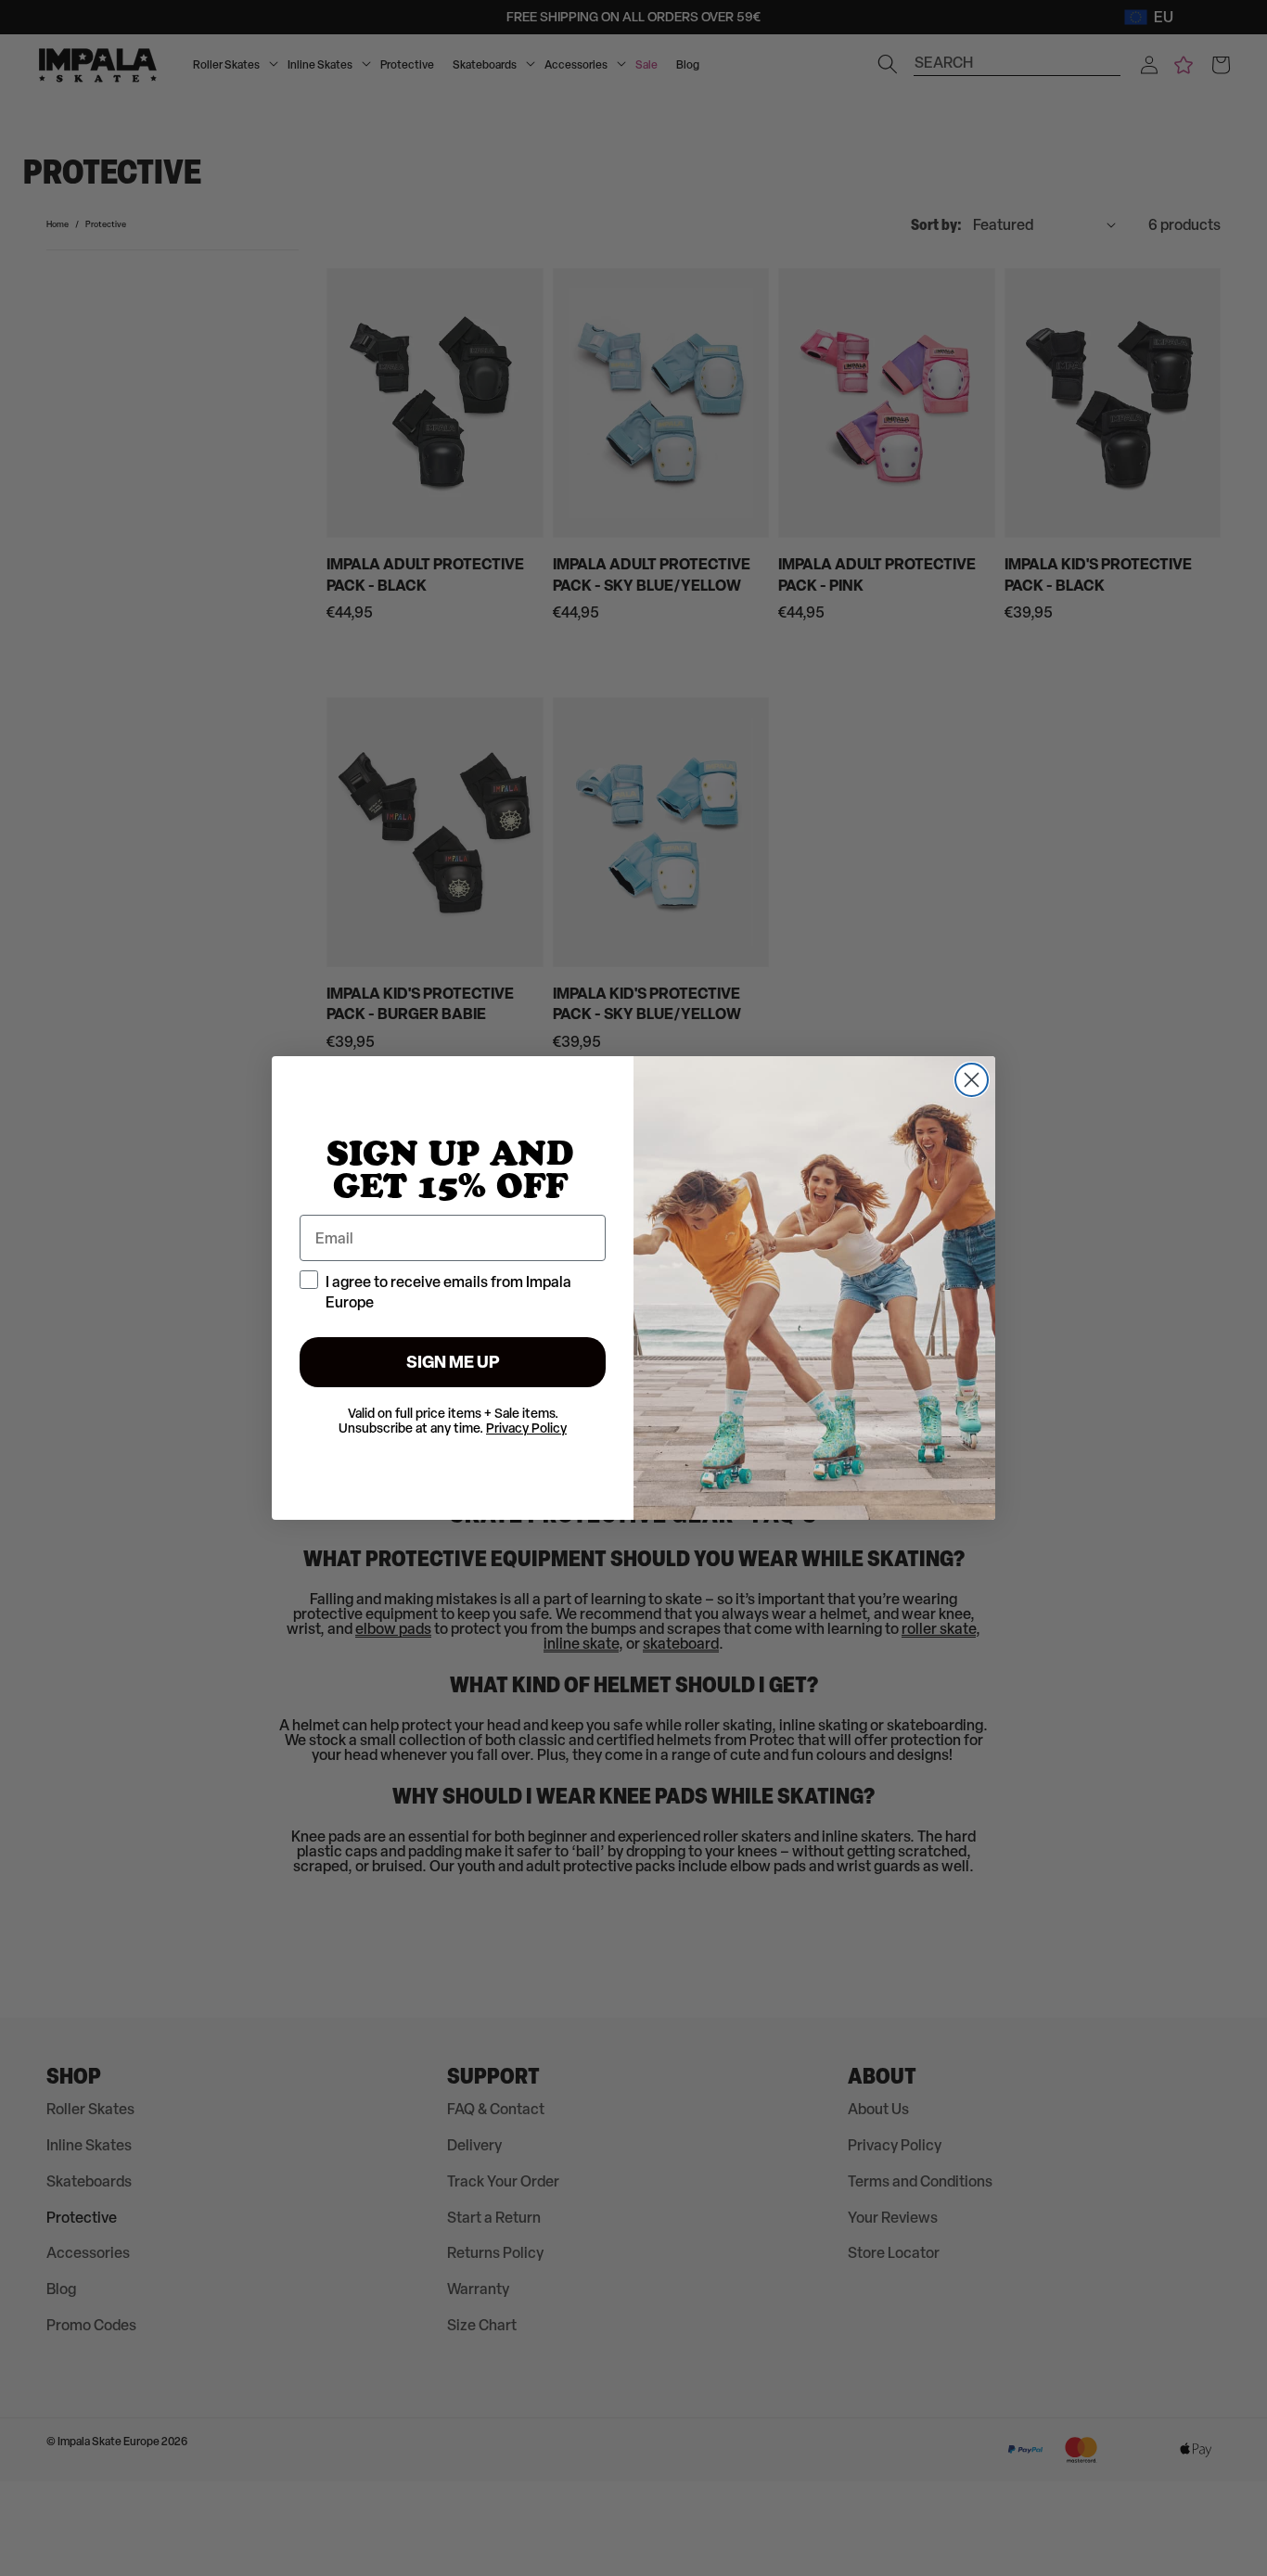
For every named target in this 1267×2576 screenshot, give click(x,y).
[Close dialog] (972, 1080)
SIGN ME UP (453, 1362)
